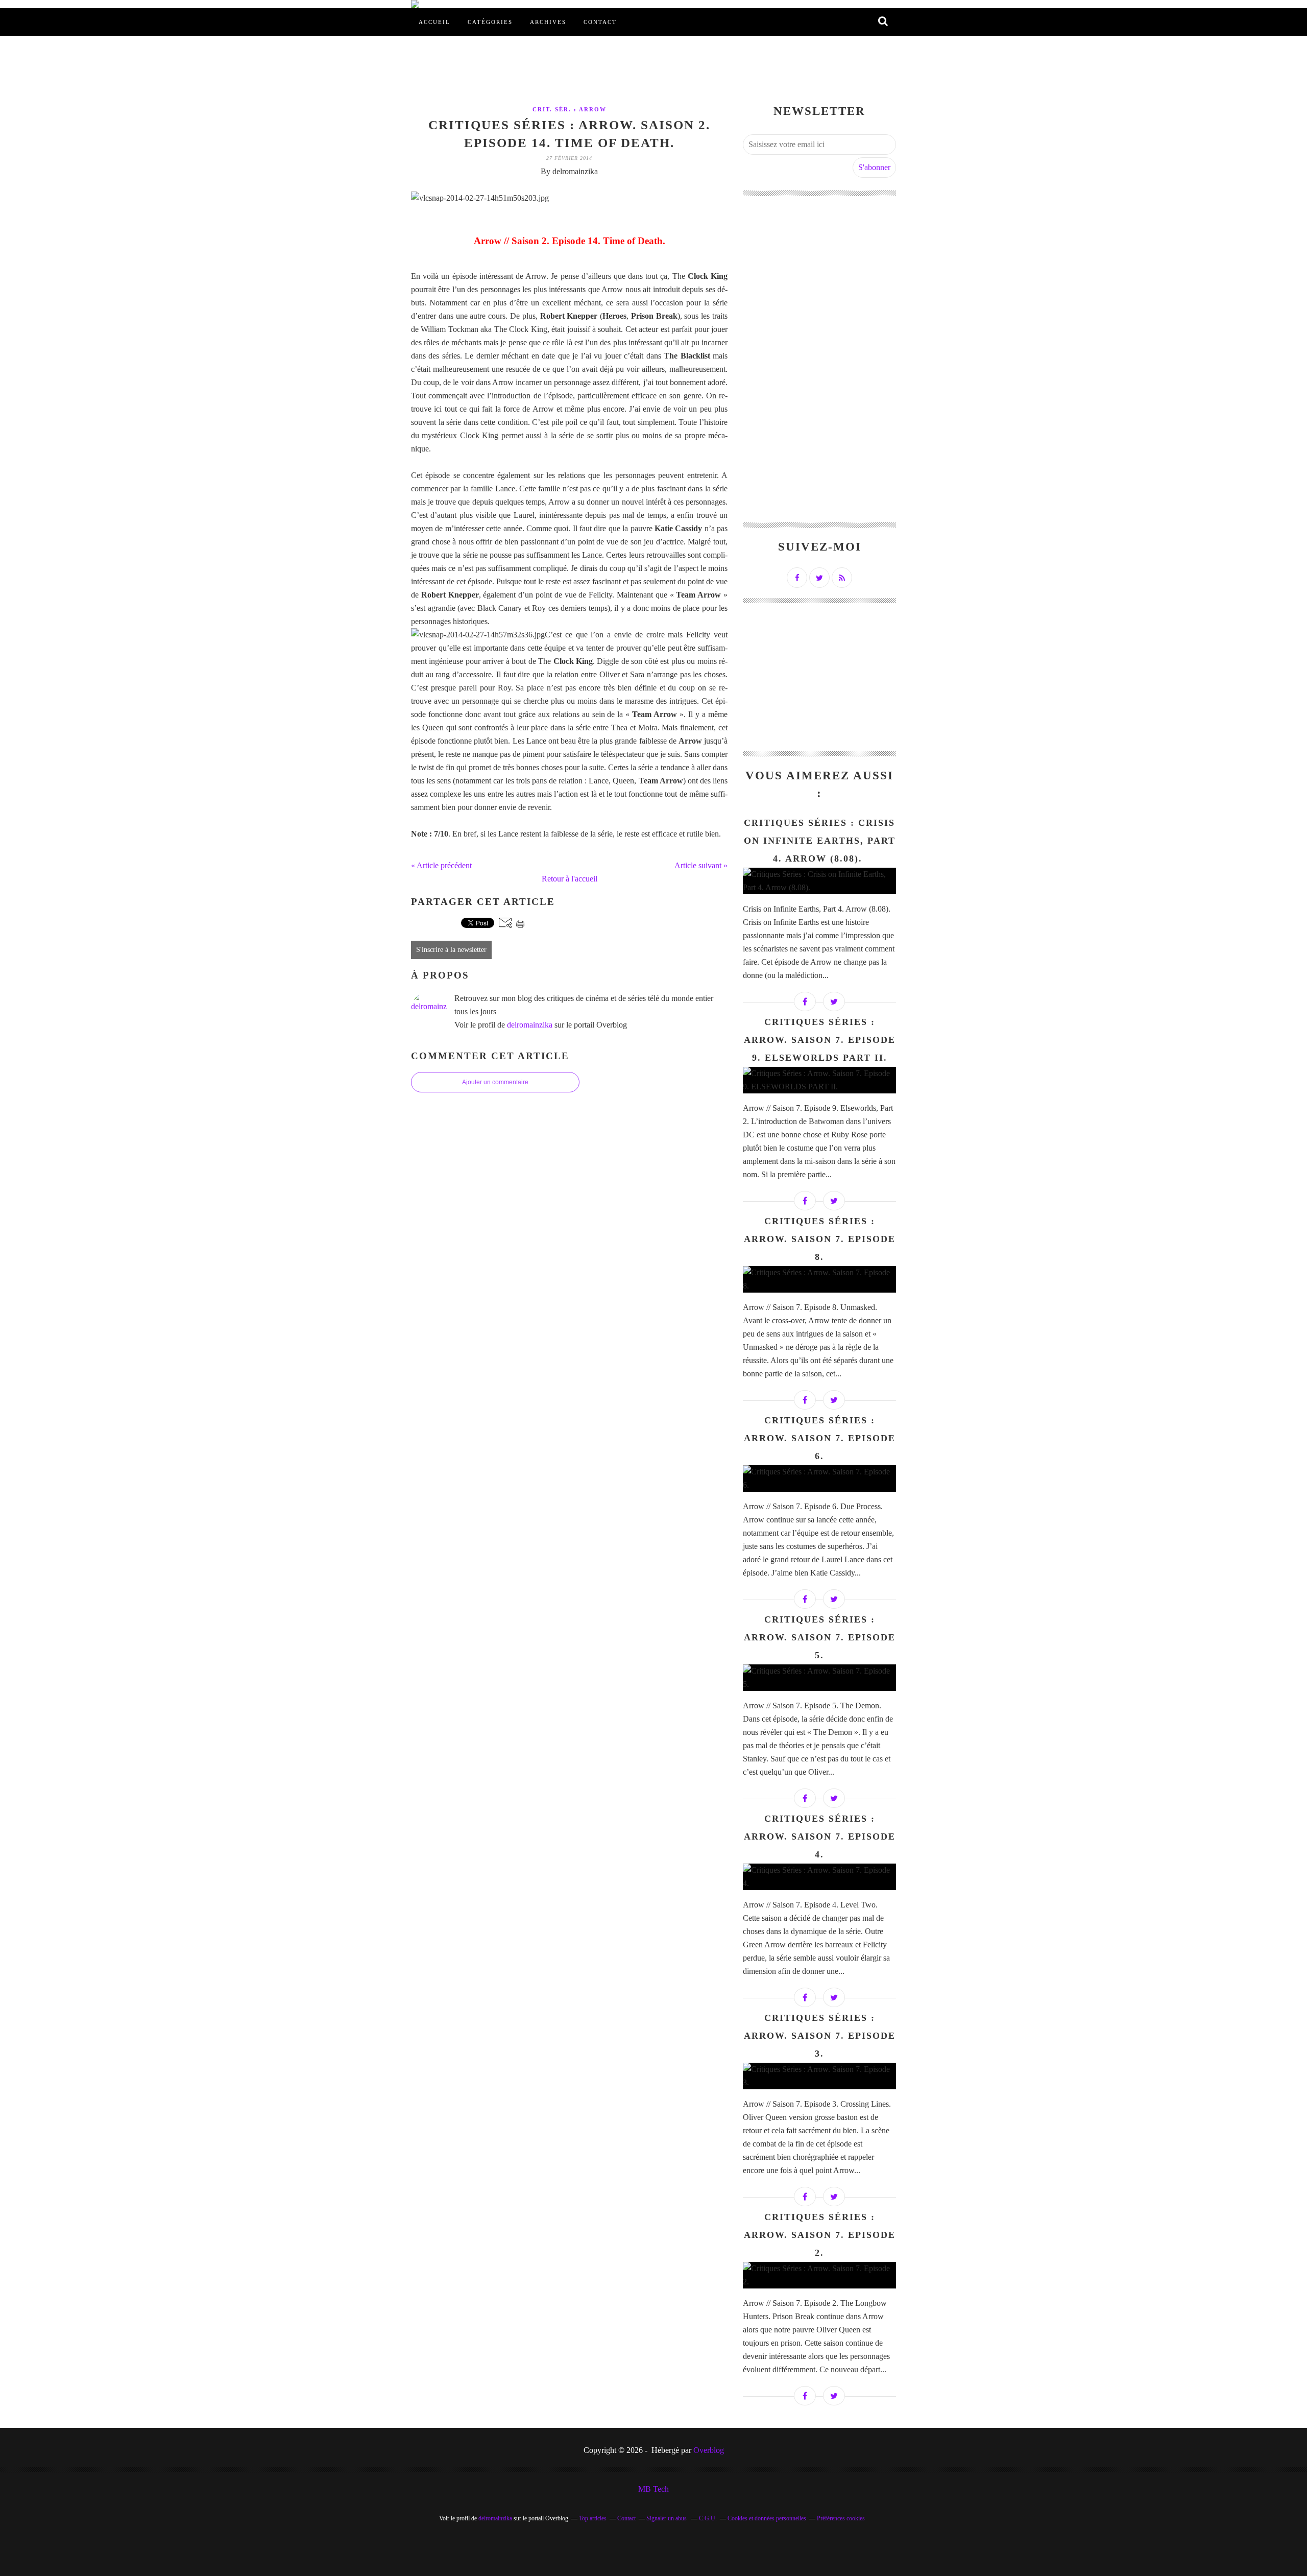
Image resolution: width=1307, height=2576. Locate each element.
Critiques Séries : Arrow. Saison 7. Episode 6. (820, 1438)
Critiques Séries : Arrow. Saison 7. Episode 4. (820, 1836)
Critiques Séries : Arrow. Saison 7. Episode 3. (820, 2036)
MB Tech (653, 2489)
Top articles (593, 2518)
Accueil (434, 22)
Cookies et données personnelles (767, 2518)
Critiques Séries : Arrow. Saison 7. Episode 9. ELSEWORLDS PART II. (820, 1040)
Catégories (490, 22)
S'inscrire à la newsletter (451, 950)
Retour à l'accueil (570, 879)
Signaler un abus (667, 2518)
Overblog (709, 2450)
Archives (548, 22)
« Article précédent (441, 865)
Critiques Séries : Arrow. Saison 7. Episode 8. (820, 1239)
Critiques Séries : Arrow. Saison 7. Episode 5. (820, 1637)
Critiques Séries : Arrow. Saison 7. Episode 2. (820, 2235)
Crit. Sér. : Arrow (570, 109)
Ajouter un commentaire (495, 1082)
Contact (600, 22)
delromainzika (530, 1025)
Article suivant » (701, 865)
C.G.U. (708, 2518)
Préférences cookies (841, 2518)
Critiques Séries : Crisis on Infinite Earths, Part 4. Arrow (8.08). (820, 841)
